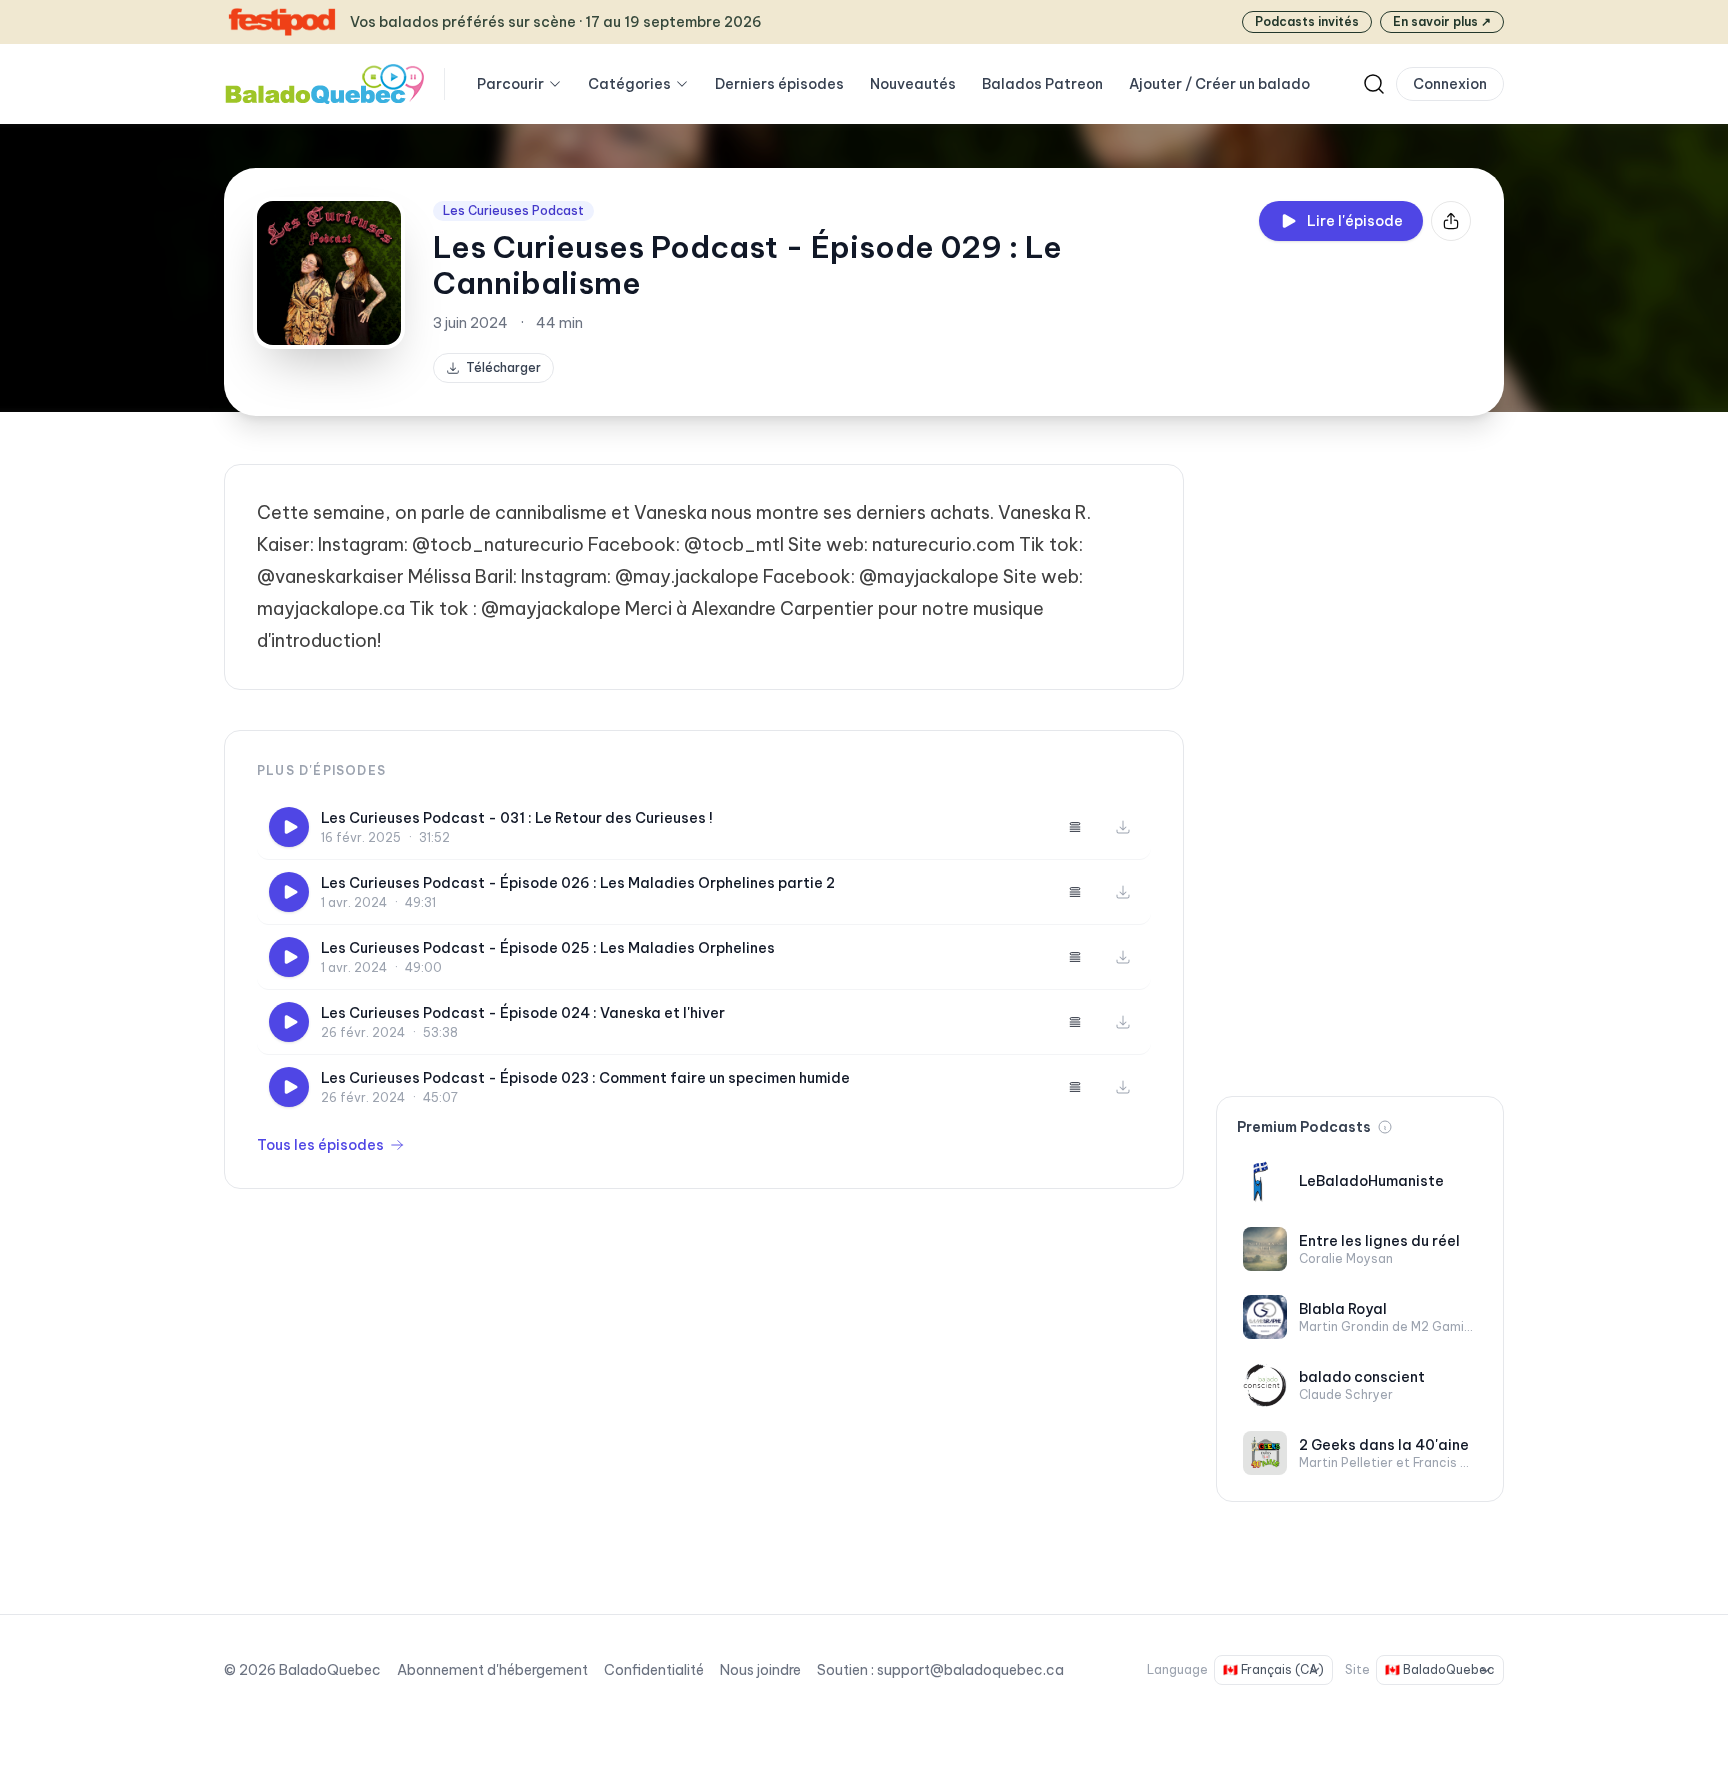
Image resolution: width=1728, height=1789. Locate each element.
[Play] (289, 827)
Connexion (1450, 84)
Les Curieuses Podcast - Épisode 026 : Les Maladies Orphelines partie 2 (578, 883)
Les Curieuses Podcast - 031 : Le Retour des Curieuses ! (517, 818)
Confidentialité (654, 1670)
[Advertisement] (1360, 764)
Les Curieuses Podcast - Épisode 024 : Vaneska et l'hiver (523, 1013)
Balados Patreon (1042, 84)
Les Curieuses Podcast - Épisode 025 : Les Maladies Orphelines (548, 948)
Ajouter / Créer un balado (1219, 84)
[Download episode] (1123, 827)
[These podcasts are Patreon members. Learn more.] (1385, 1127)
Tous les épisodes (320, 1145)
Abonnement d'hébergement (492, 1670)
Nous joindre (760, 1670)
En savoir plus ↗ (1442, 21)
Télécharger (503, 367)
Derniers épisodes (779, 84)
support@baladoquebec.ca (970, 1670)
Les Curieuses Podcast (513, 210)
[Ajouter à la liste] (1075, 827)
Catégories (629, 84)
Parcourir (510, 84)
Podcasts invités (1307, 21)
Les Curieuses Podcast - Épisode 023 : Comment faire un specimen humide (585, 1078)
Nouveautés (913, 84)
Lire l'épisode (1355, 221)
